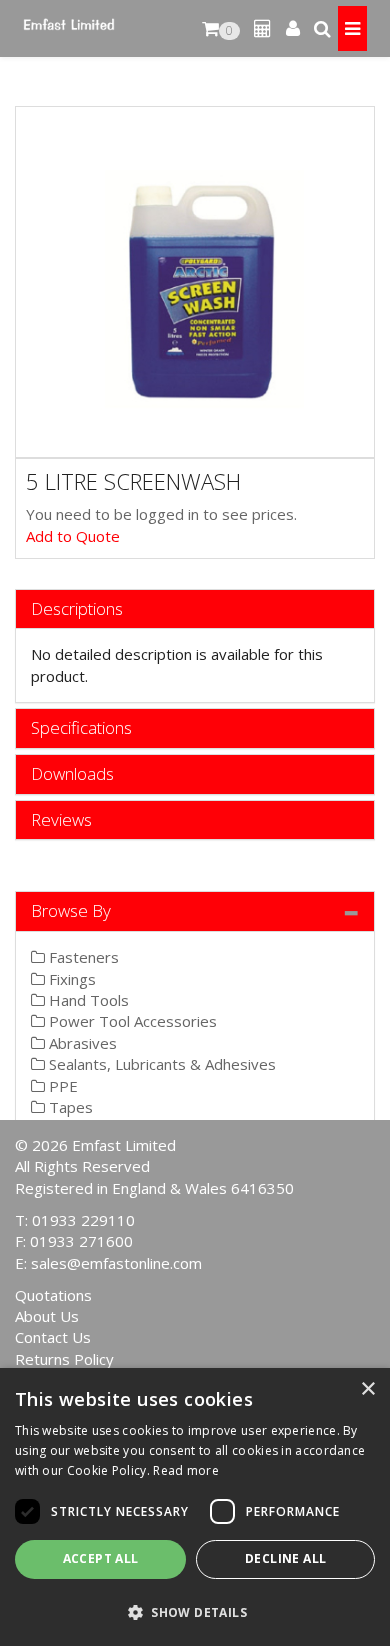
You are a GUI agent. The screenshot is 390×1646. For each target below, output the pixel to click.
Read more (186, 1470)
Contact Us (53, 1337)
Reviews (61, 820)
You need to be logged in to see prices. (161, 514)
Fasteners (82, 957)
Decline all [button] (285, 1558)
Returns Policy (64, 1359)
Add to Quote (73, 536)
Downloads (72, 774)
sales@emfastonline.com (116, 1263)
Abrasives (81, 1043)
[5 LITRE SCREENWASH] (195, 282)
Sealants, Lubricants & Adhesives (160, 1064)
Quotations (53, 1295)
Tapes (69, 1107)
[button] (195, 1611)
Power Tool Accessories (131, 1021)
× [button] (367, 1389)
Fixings (70, 979)
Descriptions (77, 609)
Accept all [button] (101, 1558)
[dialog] (195, 1507)
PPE (61, 1086)
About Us (47, 1316)
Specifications (81, 728)
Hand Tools (87, 1000)
